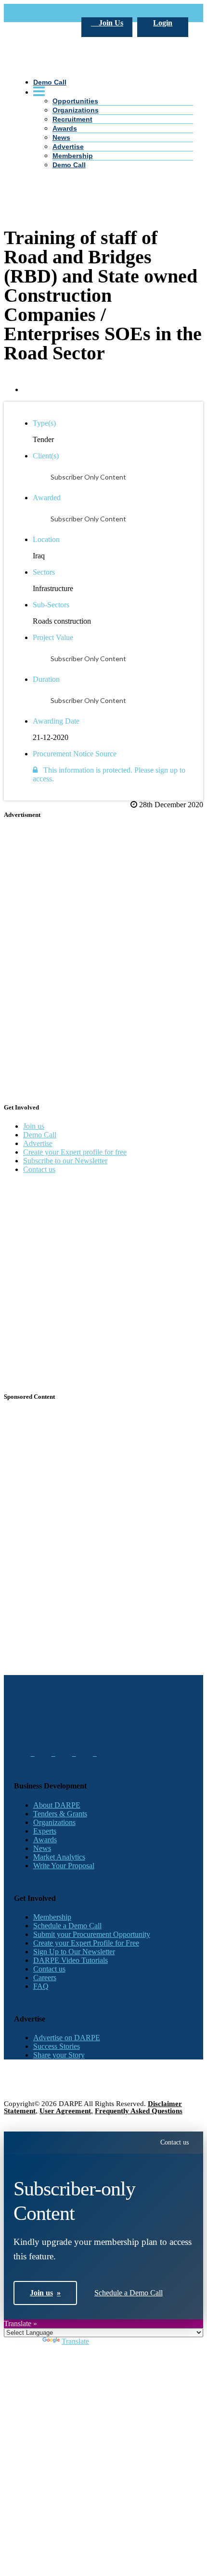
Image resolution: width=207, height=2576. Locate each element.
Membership (73, 156)
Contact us (39, 1169)
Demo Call (69, 165)
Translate (75, 2341)
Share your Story (59, 2055)
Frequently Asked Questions (139, 2111)
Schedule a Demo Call (67, 1926)
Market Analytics (59, 1857)
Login (163, 23)
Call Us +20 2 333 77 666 (54, 13)
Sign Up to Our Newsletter (74, 1952)
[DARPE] (104, 135)
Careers (45, 1978)
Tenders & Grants (60, 1814)
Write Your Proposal (64, 1866)
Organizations (54, 1822)
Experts (45, 1831)
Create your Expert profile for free (75, 1152)
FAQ (41, 1986)
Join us (34, 1126)
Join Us (110, 23)
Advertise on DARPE (67, 2038)
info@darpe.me (119, 13)
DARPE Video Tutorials (71, 1960)
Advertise (68, 147)
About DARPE (57, 1805)
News (42, 1848)
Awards (45, 1840)
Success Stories (57, 2046)
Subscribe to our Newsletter (65, 1161)
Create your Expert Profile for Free (86, 1943)
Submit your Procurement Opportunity (92, 1934)
